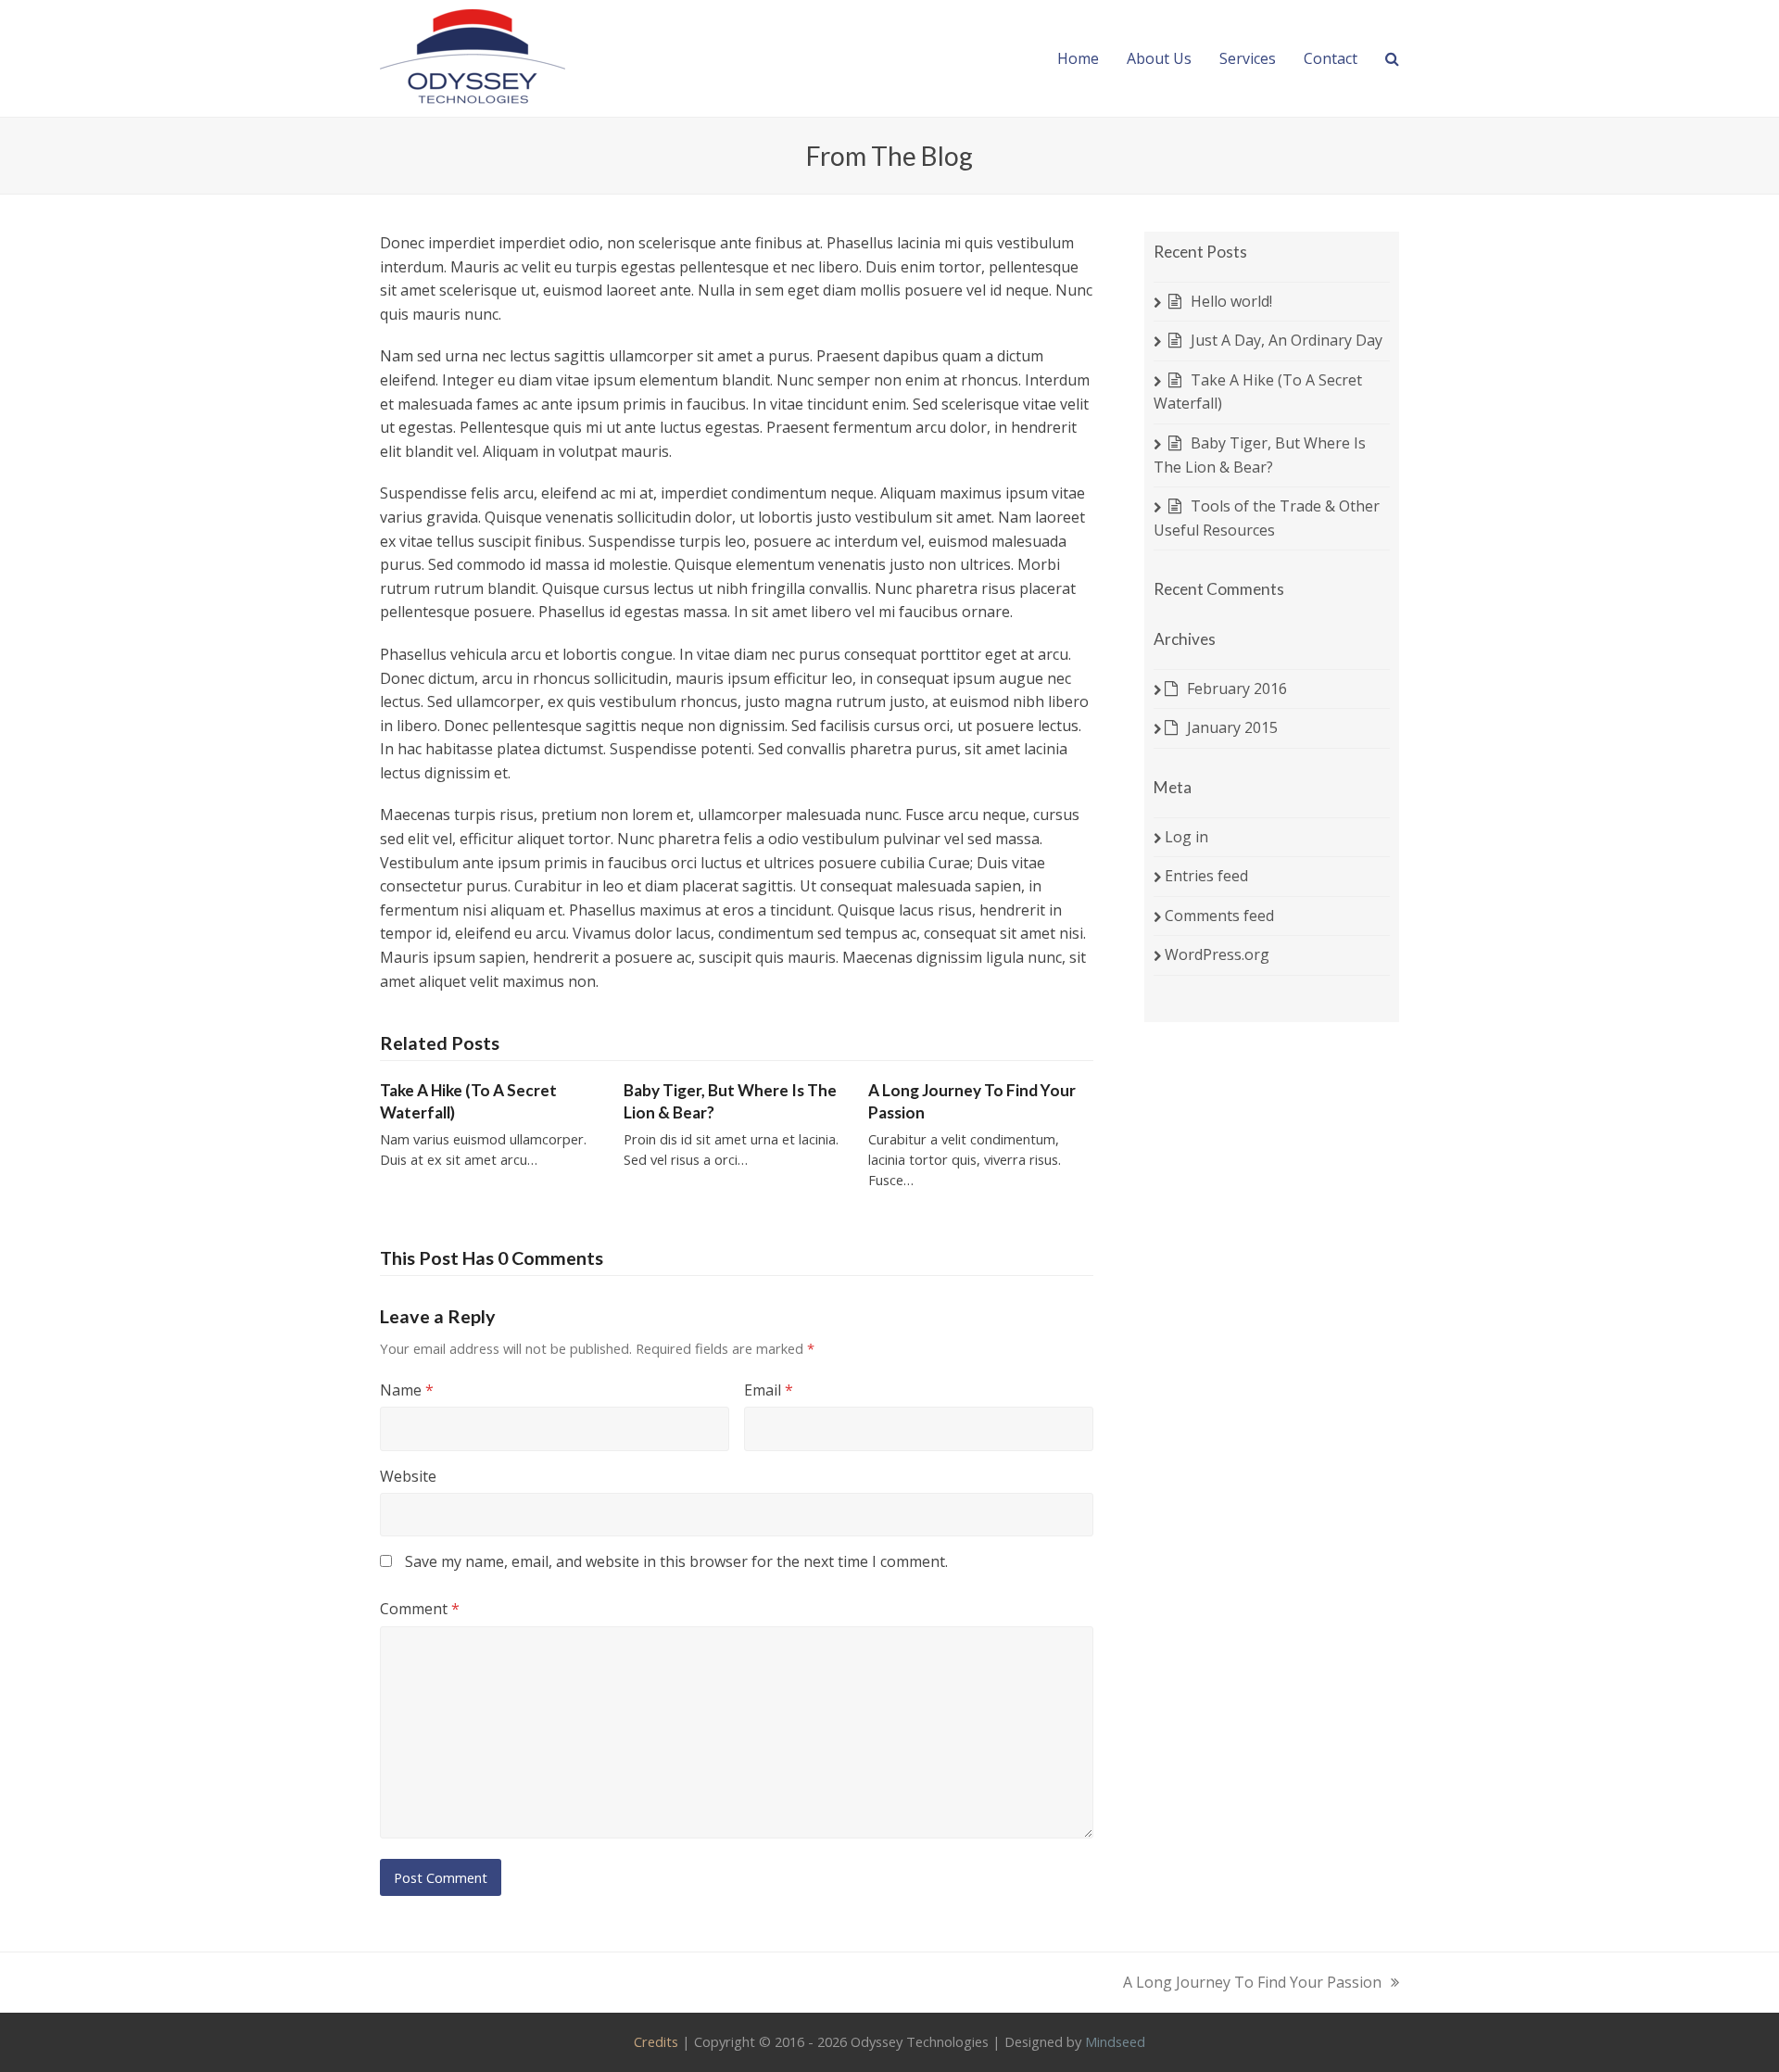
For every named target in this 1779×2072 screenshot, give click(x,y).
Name (407, 1390)
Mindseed (1115, 2041)
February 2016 (1237, 689)
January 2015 (1232, 727)
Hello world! (1231, 301)
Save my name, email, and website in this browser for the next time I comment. (676, 1561)
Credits (656, 2041)
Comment (420, 1609)
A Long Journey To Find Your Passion (1252, 1984)
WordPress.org (1217, 954)
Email (769, 1390)
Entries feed (1206, 876)
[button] (1392, 58)
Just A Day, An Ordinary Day (1287, 340)
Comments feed (1219, 916)
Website (408, 1476)
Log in (1186, 837)
